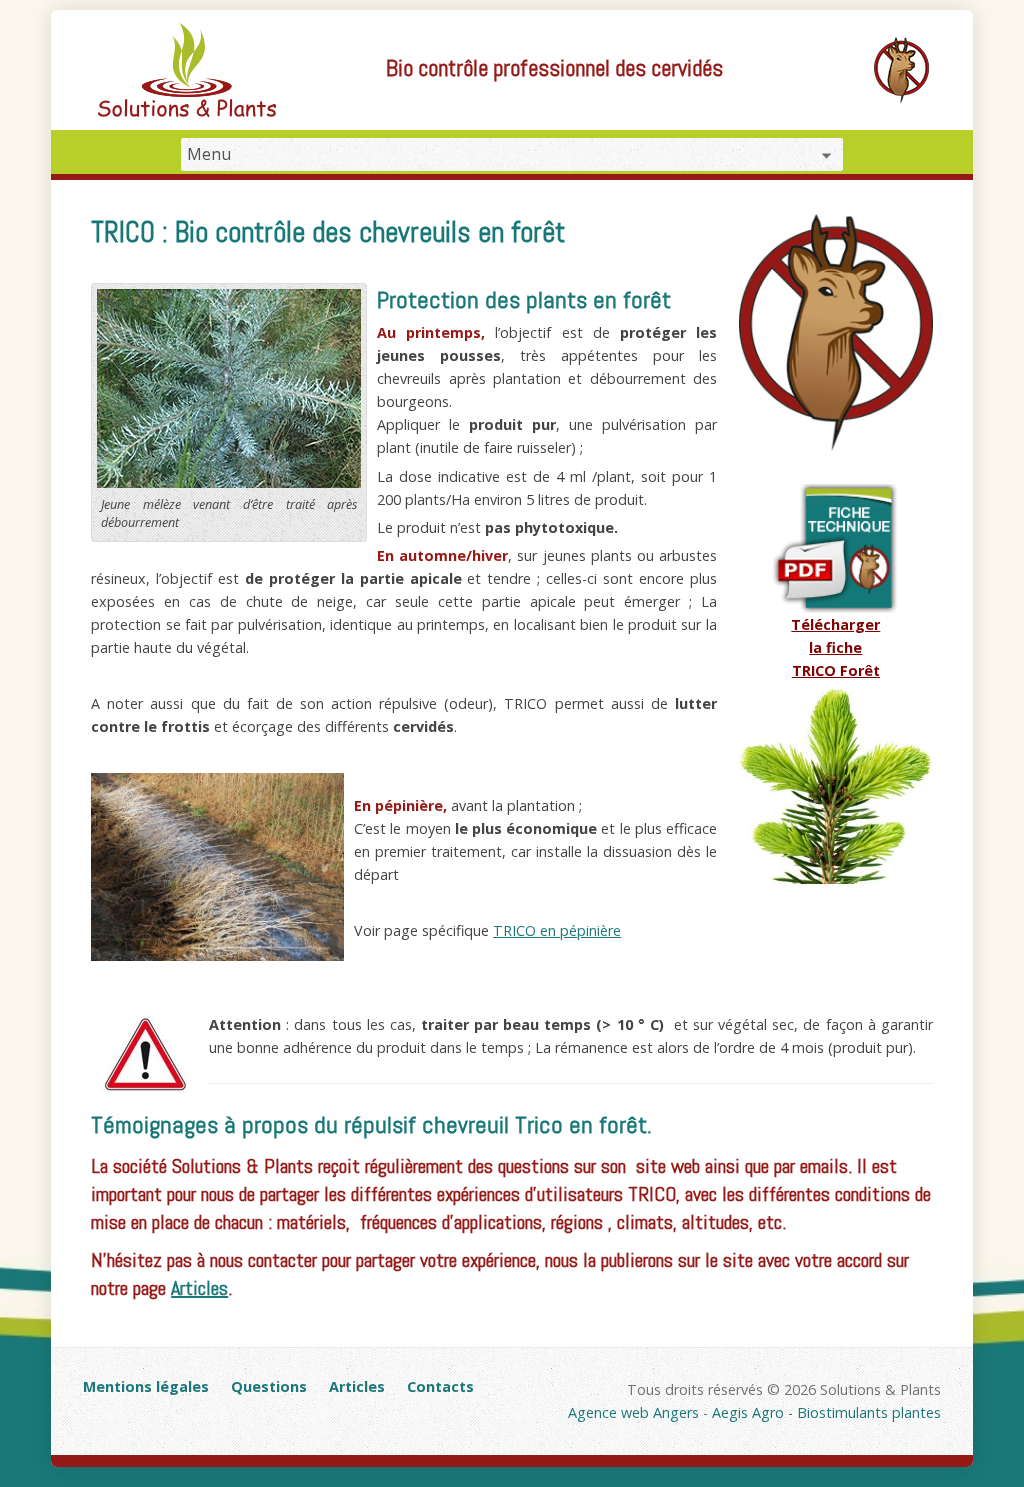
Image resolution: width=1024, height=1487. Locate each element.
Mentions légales (146, 1386)
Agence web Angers (633, 1412)
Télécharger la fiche (835, 647)
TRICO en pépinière (557, 930)
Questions (269, 1386)
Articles (199, 1288)
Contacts (440, 1386)
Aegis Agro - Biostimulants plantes (826, 1412)
